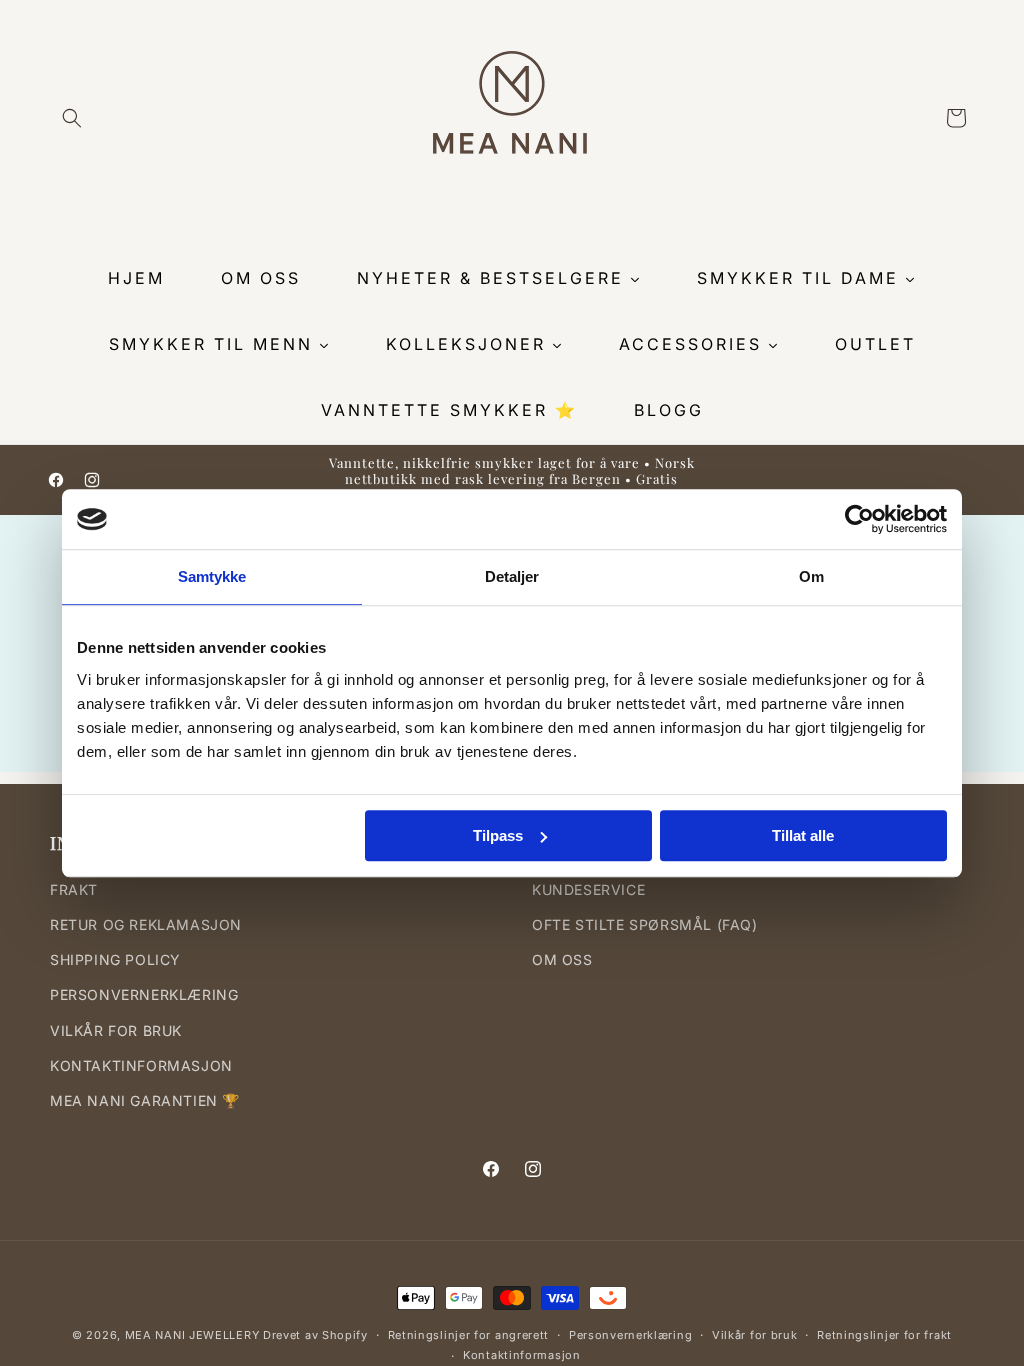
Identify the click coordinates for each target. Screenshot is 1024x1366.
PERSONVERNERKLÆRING (144, 994)
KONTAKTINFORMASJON (141, 1065)
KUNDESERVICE (588, 889)
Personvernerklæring (630, 1335)
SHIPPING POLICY (115, 959)
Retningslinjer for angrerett (469, 1335)
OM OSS (562, 959)
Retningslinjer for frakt (884, 1335)
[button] (72, 118)
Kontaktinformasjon (522, 1355)
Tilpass (498, 835)
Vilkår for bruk (755, 1335)
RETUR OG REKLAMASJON (146, 924)
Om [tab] (811, 576)
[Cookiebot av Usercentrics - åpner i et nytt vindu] (859, 519)
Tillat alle (803, 835)
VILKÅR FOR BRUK (116, 1030)
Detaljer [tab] (512, 576)
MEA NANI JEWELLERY (192, 1335)
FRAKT (74, 889)
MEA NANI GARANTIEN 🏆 (145, 1100)
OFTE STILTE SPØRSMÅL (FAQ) (645, 924)
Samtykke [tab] (212, 576)
